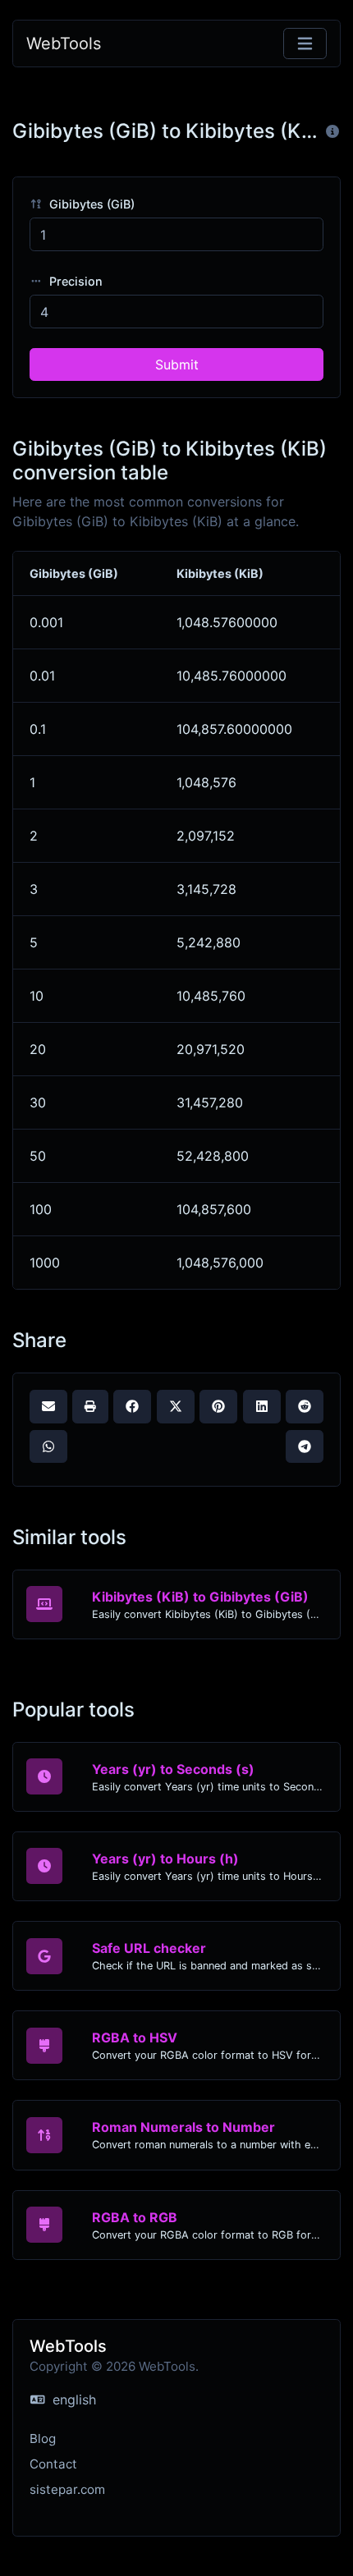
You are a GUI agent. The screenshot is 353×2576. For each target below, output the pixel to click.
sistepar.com (67, 2489)
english (72, 2400)
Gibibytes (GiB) (90, 204)
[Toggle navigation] (305, 44)
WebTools (64, 44)
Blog (43, 2438)
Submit (177, 364)
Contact (53, 2464)
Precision (74, 281)
